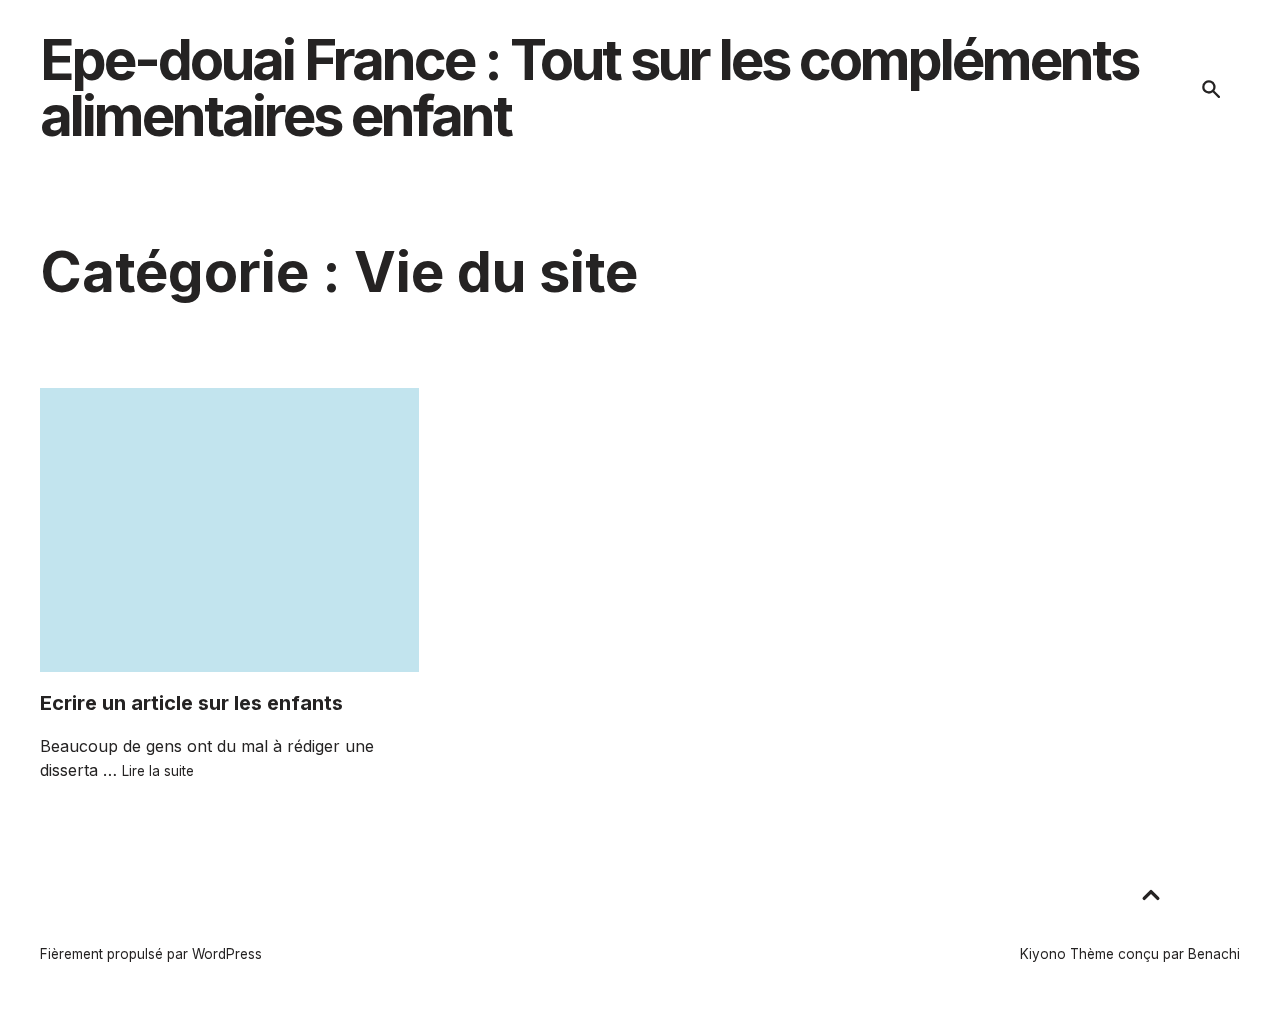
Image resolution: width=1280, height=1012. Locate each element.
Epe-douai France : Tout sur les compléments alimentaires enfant (589, 88)
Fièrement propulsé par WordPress (151, 954)
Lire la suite (158, 771)
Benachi (1214, 954)
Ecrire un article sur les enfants (191, 703)
